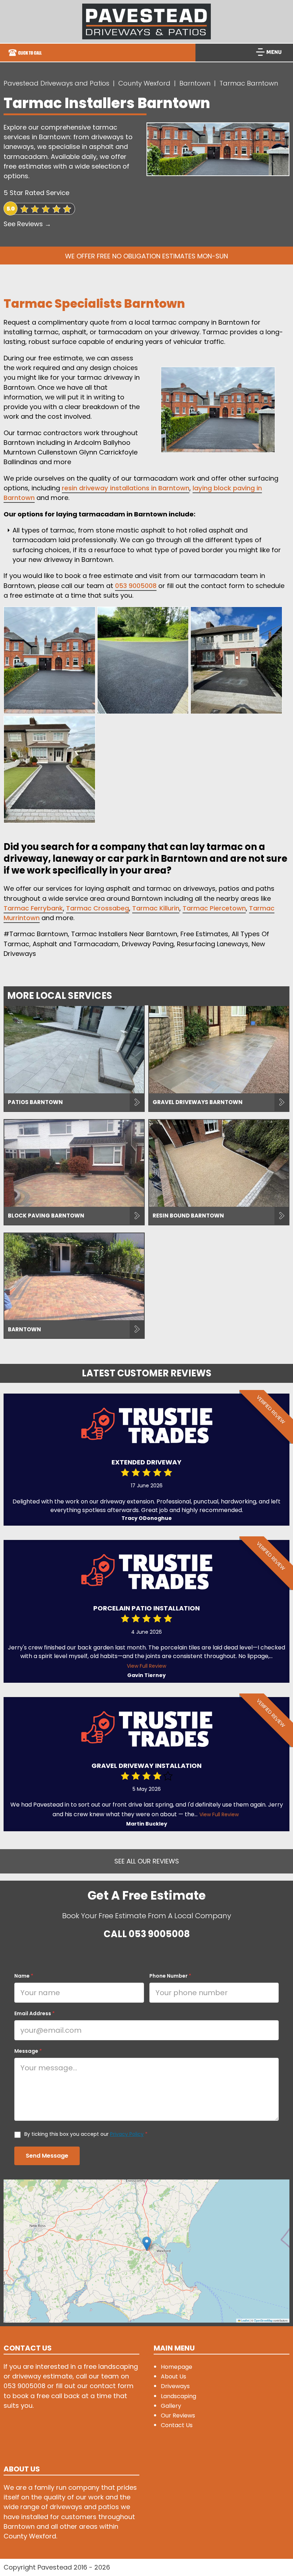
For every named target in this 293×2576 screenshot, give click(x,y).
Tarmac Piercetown (214, 908)
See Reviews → (27, 224)
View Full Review (146, 1666)
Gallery (171, 2406)
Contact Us (177, 2425)
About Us (173, 2376)
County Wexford (144, 83)
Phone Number (170, 1976)
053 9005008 (136, 586)
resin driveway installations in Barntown (126, 488)
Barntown (195, 83)
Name (24, 1976)
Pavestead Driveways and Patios (56, 83)
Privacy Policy (127, 2134)
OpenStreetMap (263, 2320)
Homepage (177, 2367)
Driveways (175, 2386)
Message (28, 2051)
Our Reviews (178, 2415)
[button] (147, 2244)
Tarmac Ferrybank (33, 908)
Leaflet (245, 2320)
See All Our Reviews (147, 1861)
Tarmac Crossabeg (98, 908)
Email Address (34, 2013)
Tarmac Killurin (156, 908)
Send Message (47, 2156)
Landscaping (178, 2396)
